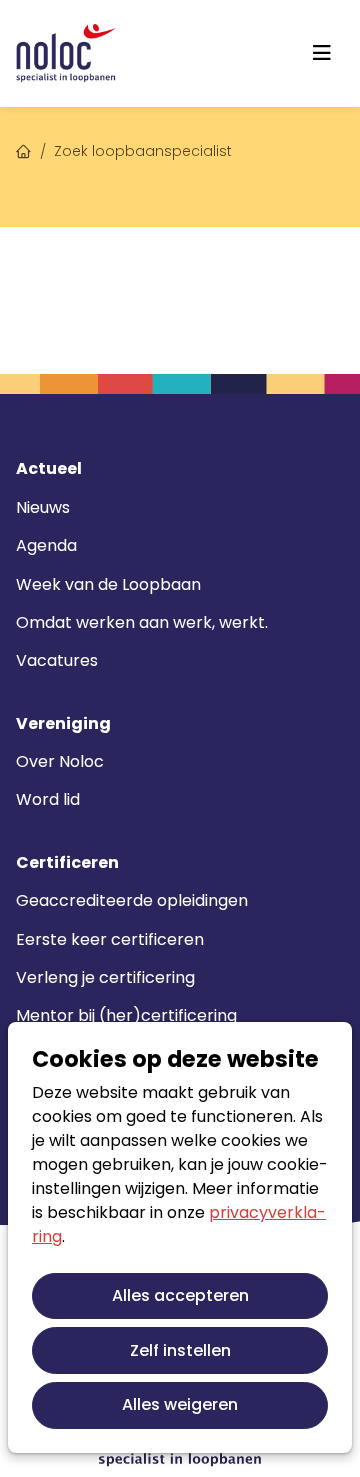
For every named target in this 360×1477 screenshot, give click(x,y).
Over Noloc (60, 761)
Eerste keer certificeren (110, 939)
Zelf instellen (180, 1350)
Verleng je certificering (105, 977)
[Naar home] (66, 53)
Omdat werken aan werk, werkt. (142, 622)
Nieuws (43, 507)
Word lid (48, 799)
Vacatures (57, 660)
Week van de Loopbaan (108, 584)
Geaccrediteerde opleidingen (132, 900)
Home (24, 149)
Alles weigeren (180, 1404)
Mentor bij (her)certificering (126, 1015)
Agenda (46, 545)
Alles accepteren (180, 1295)
